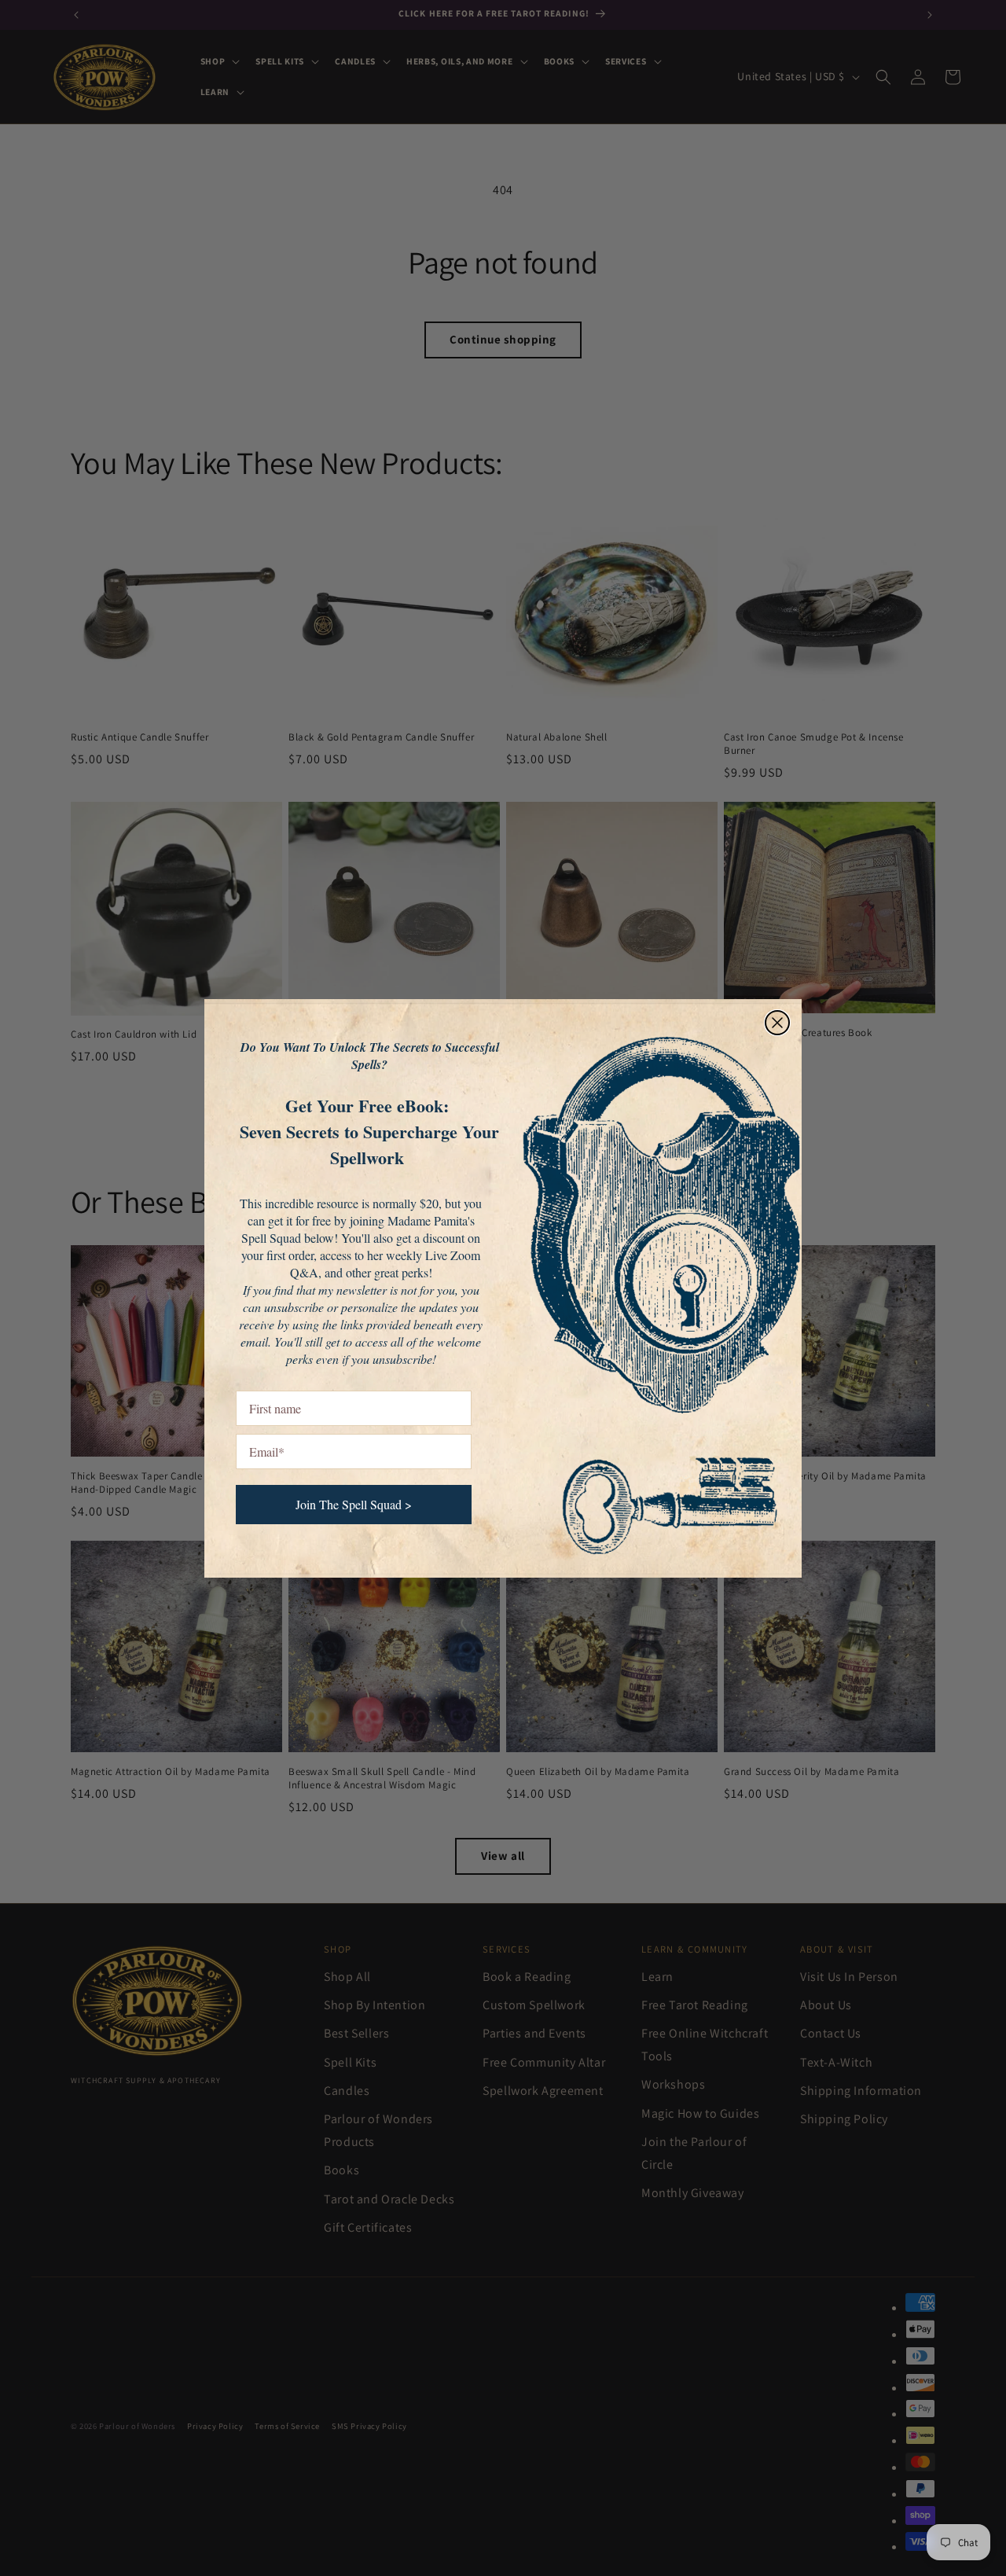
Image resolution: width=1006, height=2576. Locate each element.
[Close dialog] (777, 1023)
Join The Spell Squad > (354, 1504)
